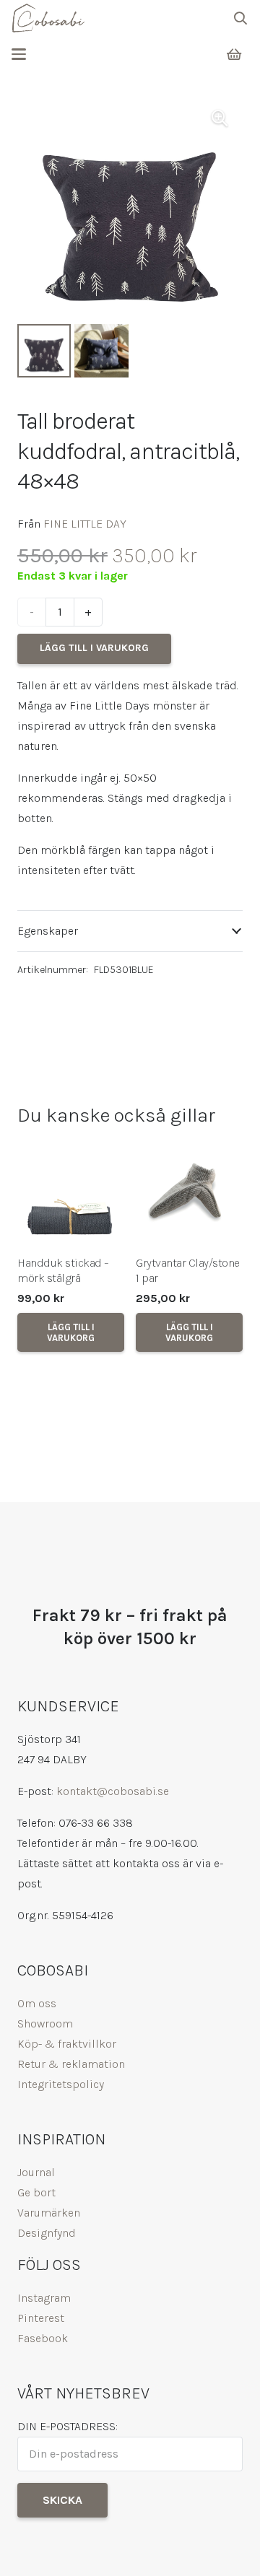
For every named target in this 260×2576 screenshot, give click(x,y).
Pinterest (41, 2318)
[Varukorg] (234, 54)
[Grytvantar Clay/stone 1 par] (189, 1193)
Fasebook (43, 2338)
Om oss (37, 2003)
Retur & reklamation (71, 2064)
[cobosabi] (48, 18)
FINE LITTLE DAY (85, 524)
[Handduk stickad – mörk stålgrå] (71, 1193)
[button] (240, 18)
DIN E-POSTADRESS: (68, 2426)
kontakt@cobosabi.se (113, 1791)
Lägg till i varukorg (94, 648)
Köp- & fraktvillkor (67, 2044)
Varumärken (49, 2213)
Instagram (44, 2298)
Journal (36, 2172)
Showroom (45, 2023)
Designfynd (47, 2233)
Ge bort (36, 2192)
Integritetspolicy (61, 2084)
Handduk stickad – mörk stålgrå (63, 1270)
